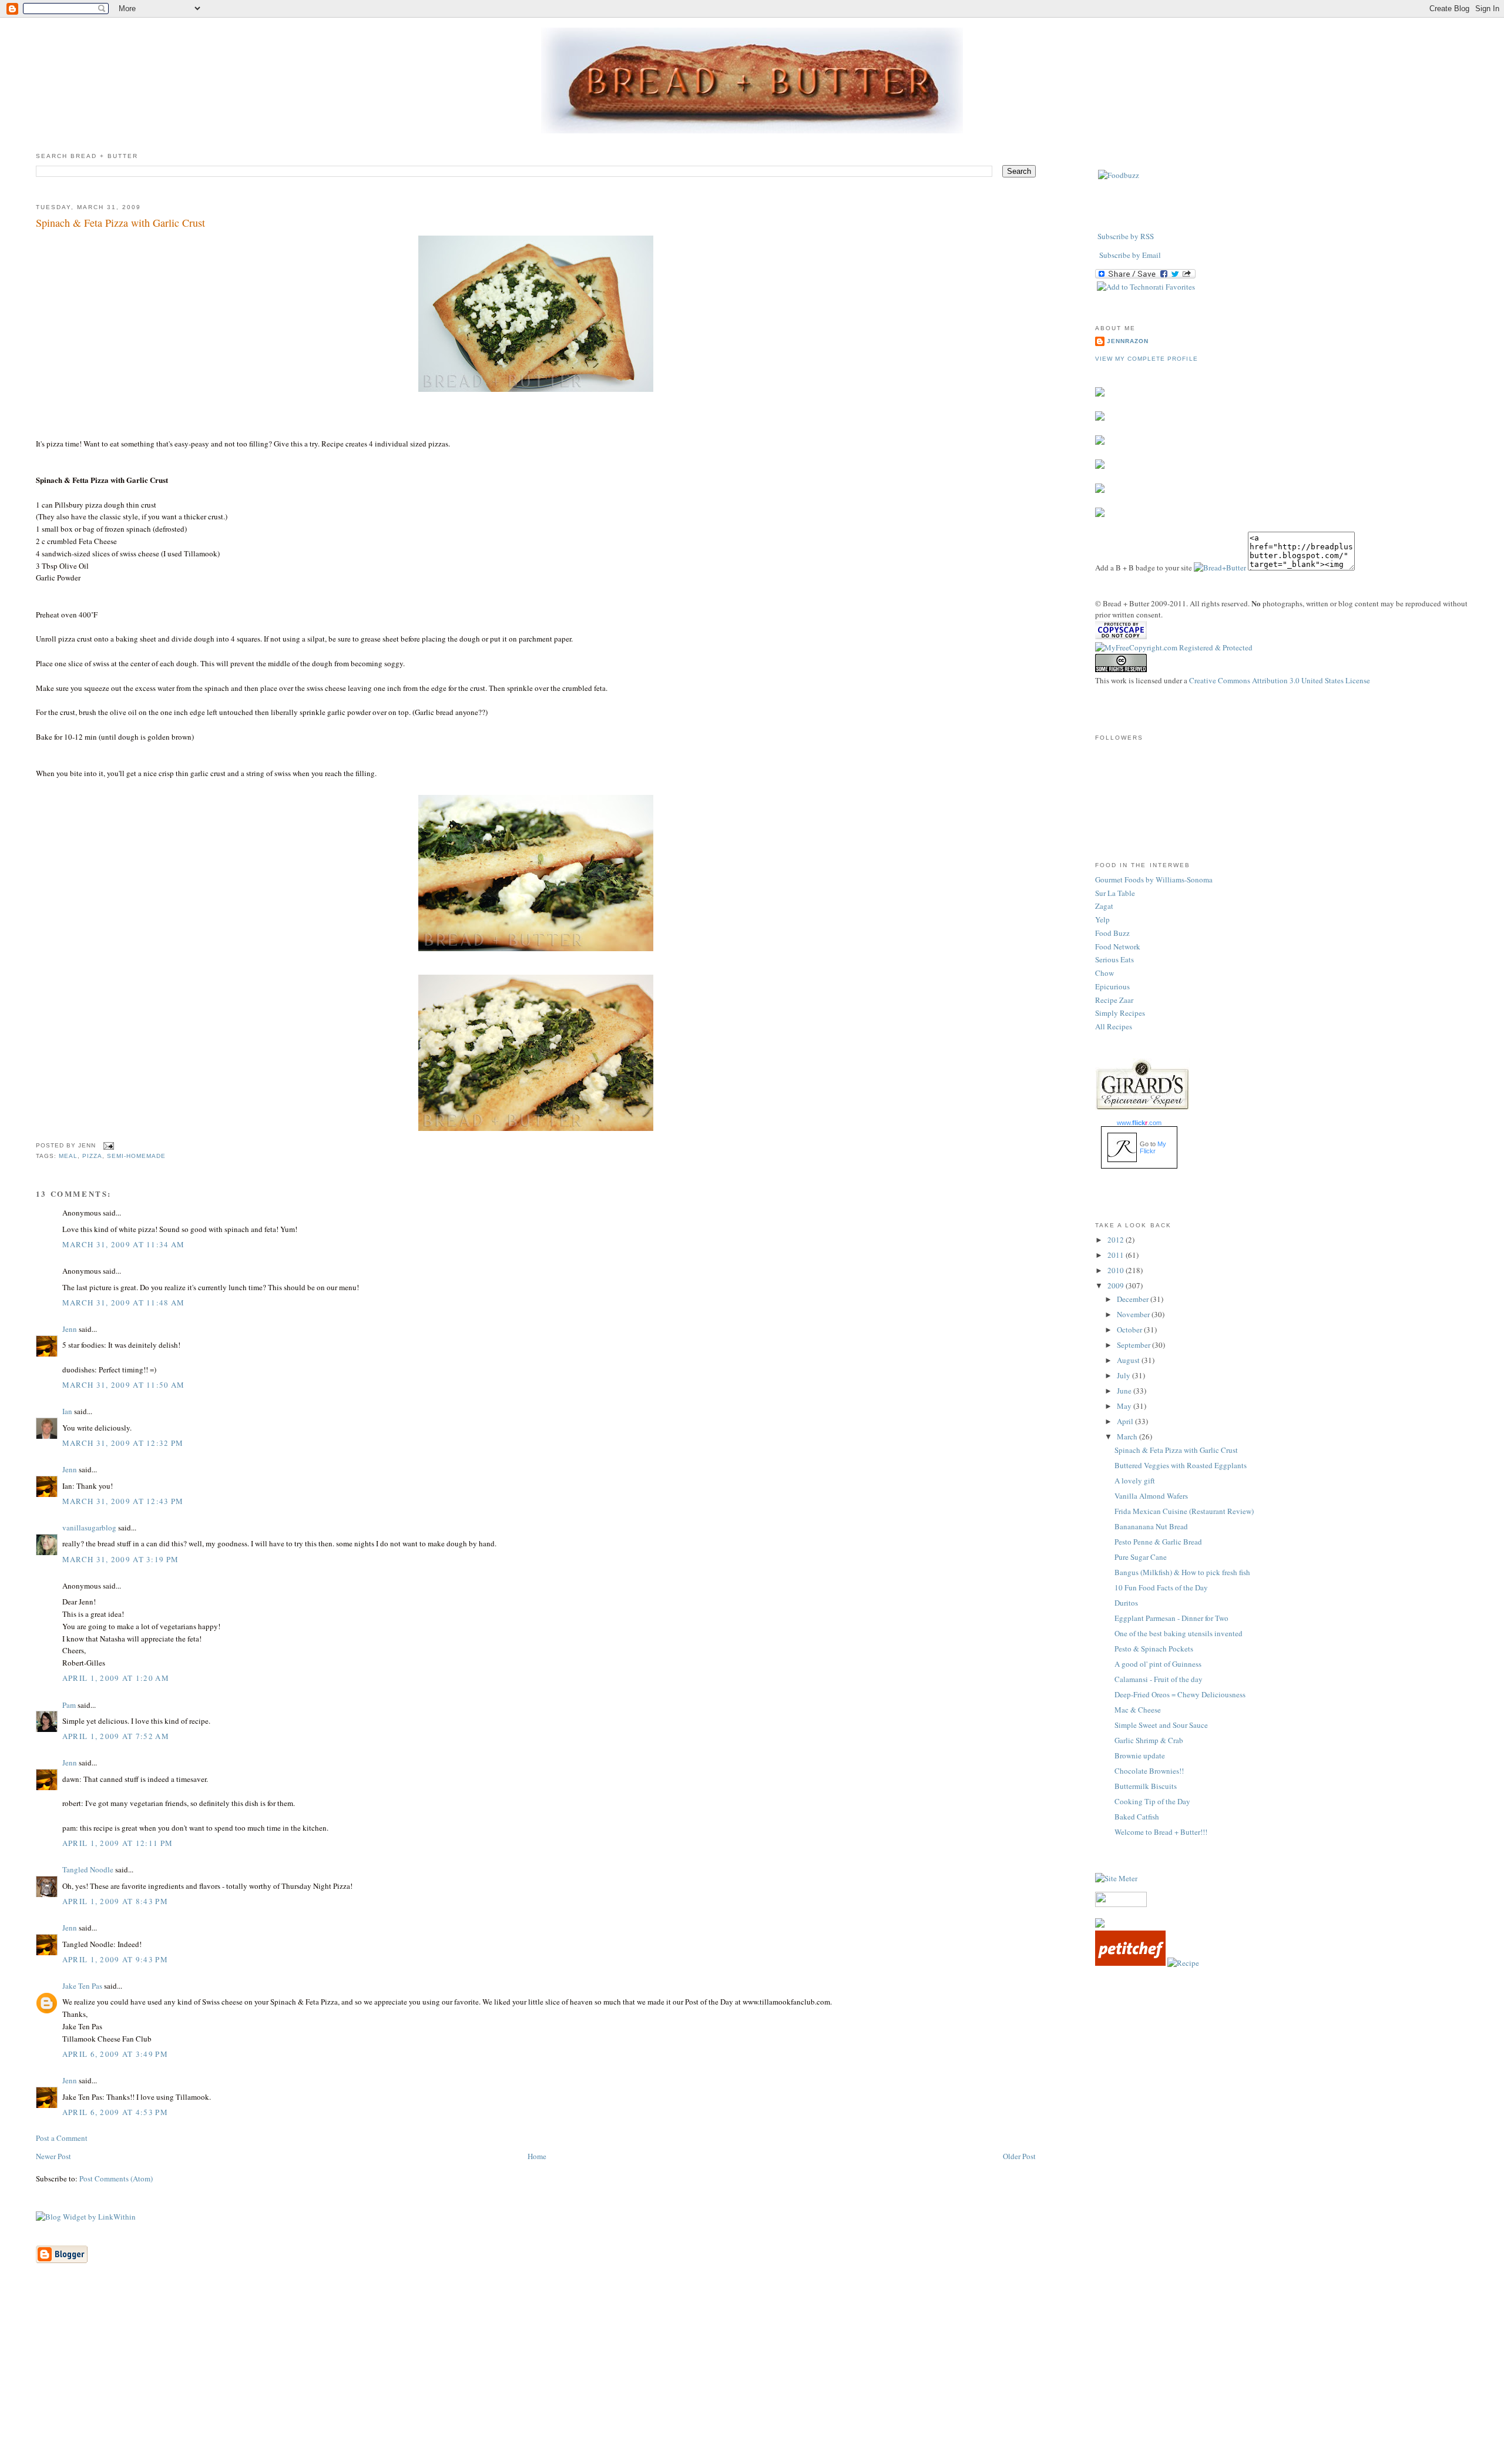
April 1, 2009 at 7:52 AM (116, 1736)
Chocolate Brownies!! (1149, 1771)
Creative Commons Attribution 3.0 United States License (1280, 680)
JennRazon (1128, 341)
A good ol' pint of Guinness (1158, 1664)
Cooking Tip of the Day (1152, 1801)
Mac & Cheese (1138, 1710)
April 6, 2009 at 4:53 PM (115, 2112)
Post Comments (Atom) (116, 2178)
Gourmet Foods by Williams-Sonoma (1154, 879)
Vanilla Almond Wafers (1151, 1496)
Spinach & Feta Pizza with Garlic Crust (120, 223)
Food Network (1118, 946)
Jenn (70, 1329)
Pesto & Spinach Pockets (1154, 1649)
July (1124, 1375)
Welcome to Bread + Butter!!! (1161, 1832)
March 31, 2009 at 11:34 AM (124, 1244)
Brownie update (1140, 1755)
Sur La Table (1115, 893)
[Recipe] (1183, 1963)
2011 (1117, 1255)
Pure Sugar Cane (1141, 1557)
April (1126, 1421)
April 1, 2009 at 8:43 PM (115, 1901)
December (1134, 1299)
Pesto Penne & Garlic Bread (1158, 1542)
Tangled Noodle (88, 1869)
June (1125, 1391)
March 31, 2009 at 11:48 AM (124, 1303)
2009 (1117, 1285)
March (1128, 1436)
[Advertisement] (752, 2382)
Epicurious (1112, 986)
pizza (92, 1156)
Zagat (1104, 906)
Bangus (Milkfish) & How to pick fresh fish (1182, 1572)
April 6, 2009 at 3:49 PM (115, 2054)
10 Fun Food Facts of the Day (1161, 1587)
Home (537, 2156)
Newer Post (53, 2156)
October (1130, 1330)
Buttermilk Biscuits (1146, 1786)
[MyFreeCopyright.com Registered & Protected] (1174, 647)
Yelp (1102, 919)
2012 (1117, 1240)
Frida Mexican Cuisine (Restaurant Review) (1184, 1511)
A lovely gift (1135, 1481)
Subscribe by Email (1130, 255)
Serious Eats (1114, 959)
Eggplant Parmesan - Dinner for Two (1171, 1618)
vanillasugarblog (89, 1528)
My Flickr (1153, 1147)
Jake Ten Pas (82, 1986)
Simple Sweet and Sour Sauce (1161, 1725)
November (1134, 1314)
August (1129, 1360)
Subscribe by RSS (1126, 236)
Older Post (1019, 2156)
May (1125, 1406)
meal (68, 1156)
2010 (1117, 1270)
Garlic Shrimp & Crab (1149, 1740)
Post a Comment (62, 2138)
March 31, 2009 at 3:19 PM (121, 1559)
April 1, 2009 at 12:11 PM (118, 1843)
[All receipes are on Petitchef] (1130, 1963)
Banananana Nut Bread (1151, 1526)
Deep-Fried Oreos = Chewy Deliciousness (1180, 1694)
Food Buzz (1112, 933)
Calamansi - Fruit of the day (1159, 1679)
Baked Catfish (1137, 1817)
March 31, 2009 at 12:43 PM (123, 1501)
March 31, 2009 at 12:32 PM (123, 1443)
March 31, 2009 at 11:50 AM (124, 1385)
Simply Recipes (1120, 1013)
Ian (67, 1411)
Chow (1104, 973)
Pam (69, 1705)
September (1134, 1345)
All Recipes (1114, 1026)
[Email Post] (107, 1146)
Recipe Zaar (1114, 1000)
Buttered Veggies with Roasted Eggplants (1181, 1465)
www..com (1139, 1123)
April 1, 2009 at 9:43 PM (115, 1959)
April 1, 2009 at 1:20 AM (116, 1678)
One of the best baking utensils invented (1179, 1633)
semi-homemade (136, 1156)
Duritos (1126, 1603)
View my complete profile (1146, 359)
